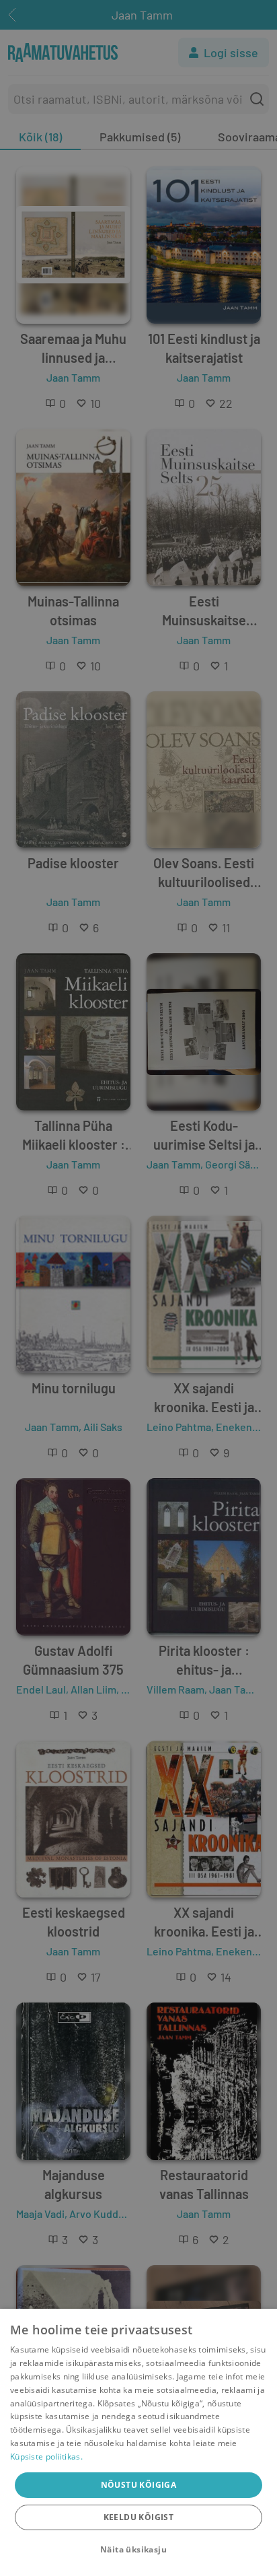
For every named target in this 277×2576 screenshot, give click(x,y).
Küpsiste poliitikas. (46, 2457)
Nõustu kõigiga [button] (139, 2485)
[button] (138, 2550)
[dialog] (138, 2442)
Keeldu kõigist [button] (139, 2517)
